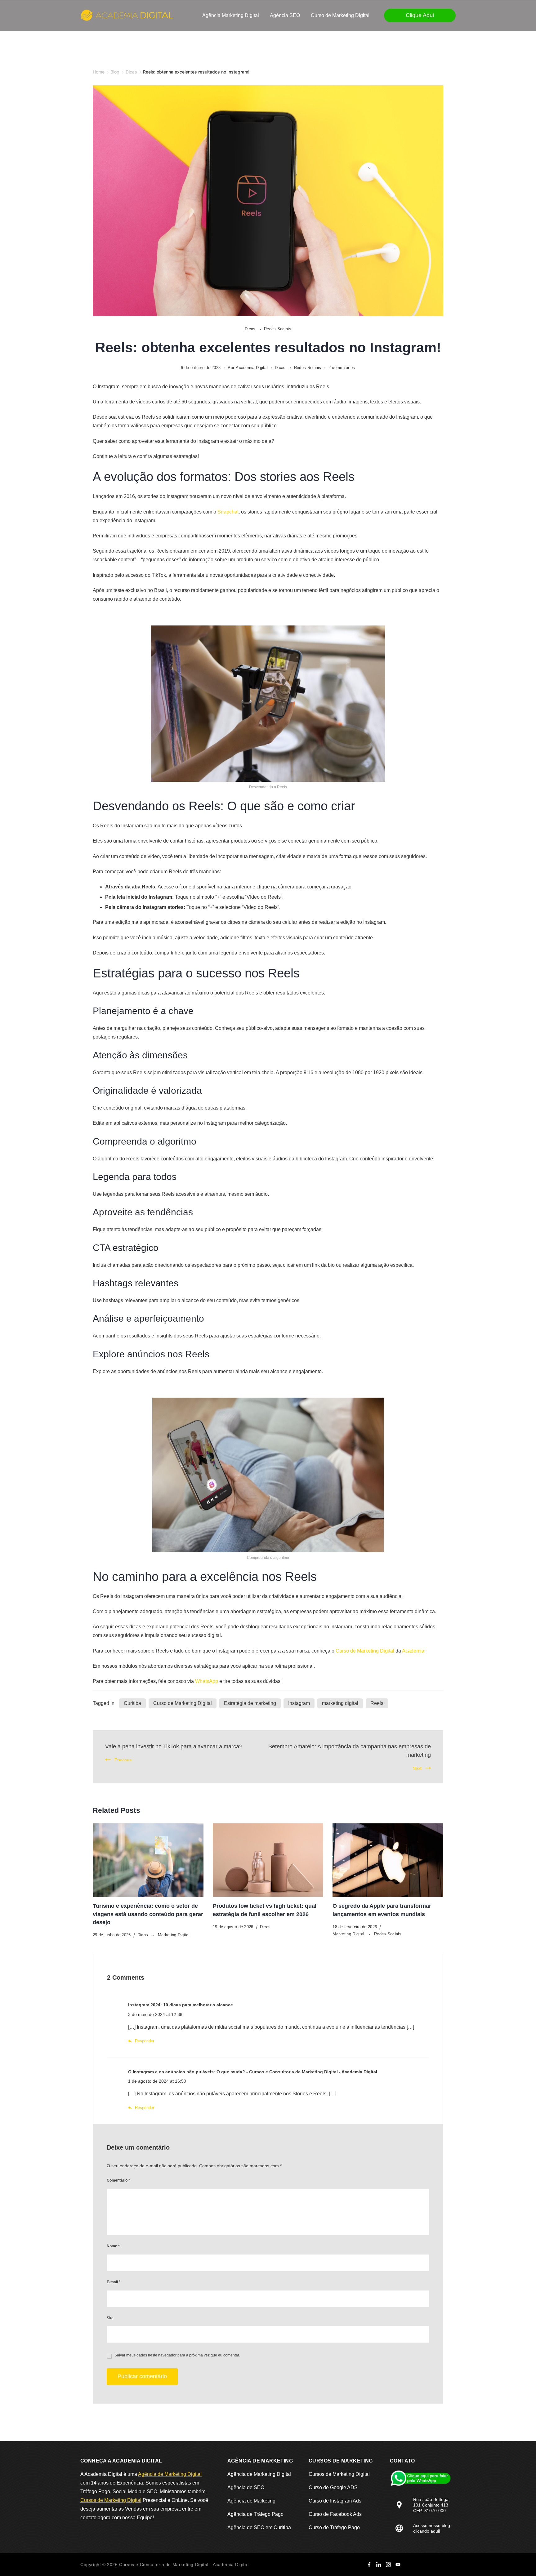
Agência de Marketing (251, 2501)
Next (417, 1768)
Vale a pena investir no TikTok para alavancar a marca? (174, 1746)
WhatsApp (207, 1681)
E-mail (114, 2282)
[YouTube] (398, 2565)
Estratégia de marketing (250, 1703)
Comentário (118, 2180)
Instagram (299, 1703)
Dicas (251, 329)
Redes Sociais (278, 329)
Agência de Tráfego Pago (255, 2514)
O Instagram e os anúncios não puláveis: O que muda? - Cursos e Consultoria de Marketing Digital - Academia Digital (253, 2072)
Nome (113, 2246)
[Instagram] (388, 2565)
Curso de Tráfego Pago (334, 2527)
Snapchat (228, 512)
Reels (377, 1703)
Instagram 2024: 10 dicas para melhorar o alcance (181, 2005)
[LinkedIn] (379, 2565)
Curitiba (132, 1703)
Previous (123, 1760)
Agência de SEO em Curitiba (259, 2527)
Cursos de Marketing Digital (111, 2500)
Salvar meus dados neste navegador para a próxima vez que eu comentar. (177, 2355)
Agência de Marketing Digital (170, 2474)
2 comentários (342, 368)
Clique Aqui (420, 15)
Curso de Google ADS (333, 2487)
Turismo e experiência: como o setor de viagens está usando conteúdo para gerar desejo (148, 1914)
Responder (145, 2041)
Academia (413, 1651)
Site (110, 2318)
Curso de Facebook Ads (335, 2514)
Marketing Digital (174, 1935)
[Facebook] (369, 2565)
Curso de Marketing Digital (340, 15)
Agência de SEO (246, 2487)
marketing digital (340, 1703)
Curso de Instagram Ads (335, 2501)
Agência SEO (285, 15)
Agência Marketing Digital (231, 15)
